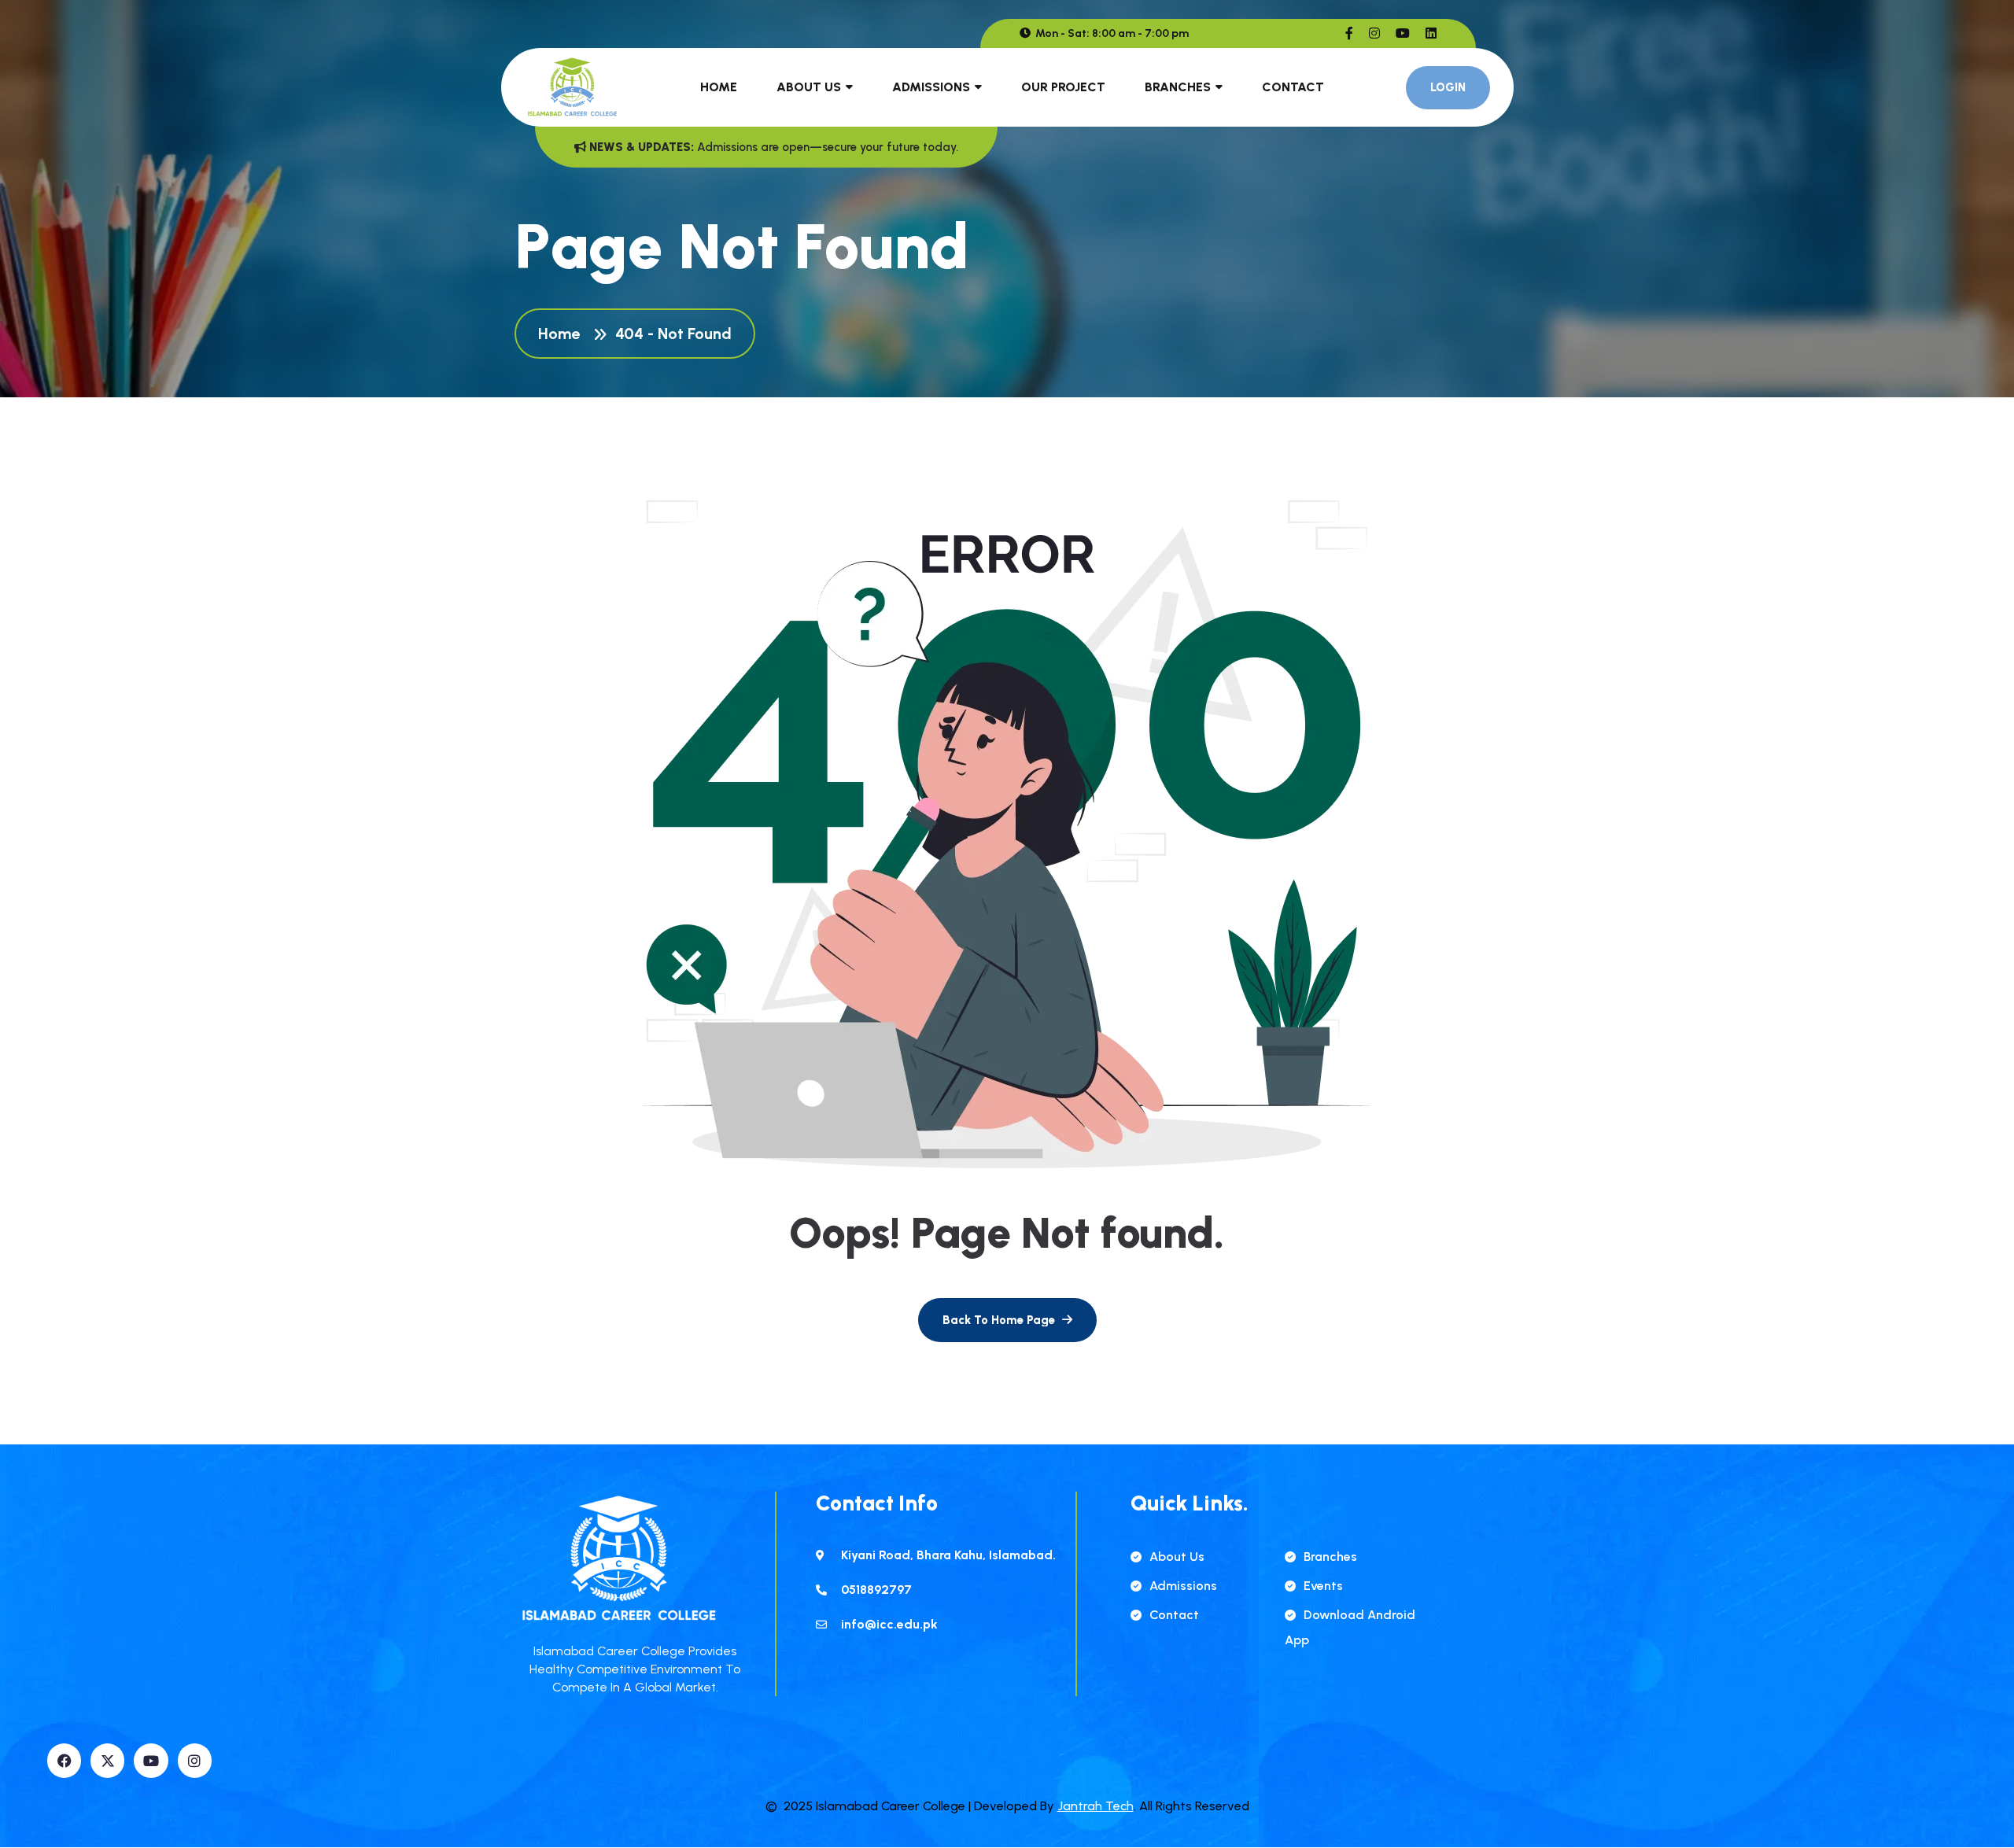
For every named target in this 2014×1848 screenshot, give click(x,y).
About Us (809, 87)
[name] (1349, 33)
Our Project (1063, 87)
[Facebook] (64, 1760)
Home (719, 87)
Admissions (931, 87)
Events (1323, 1586)
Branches (1178, 87)
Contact (1293, 87)
